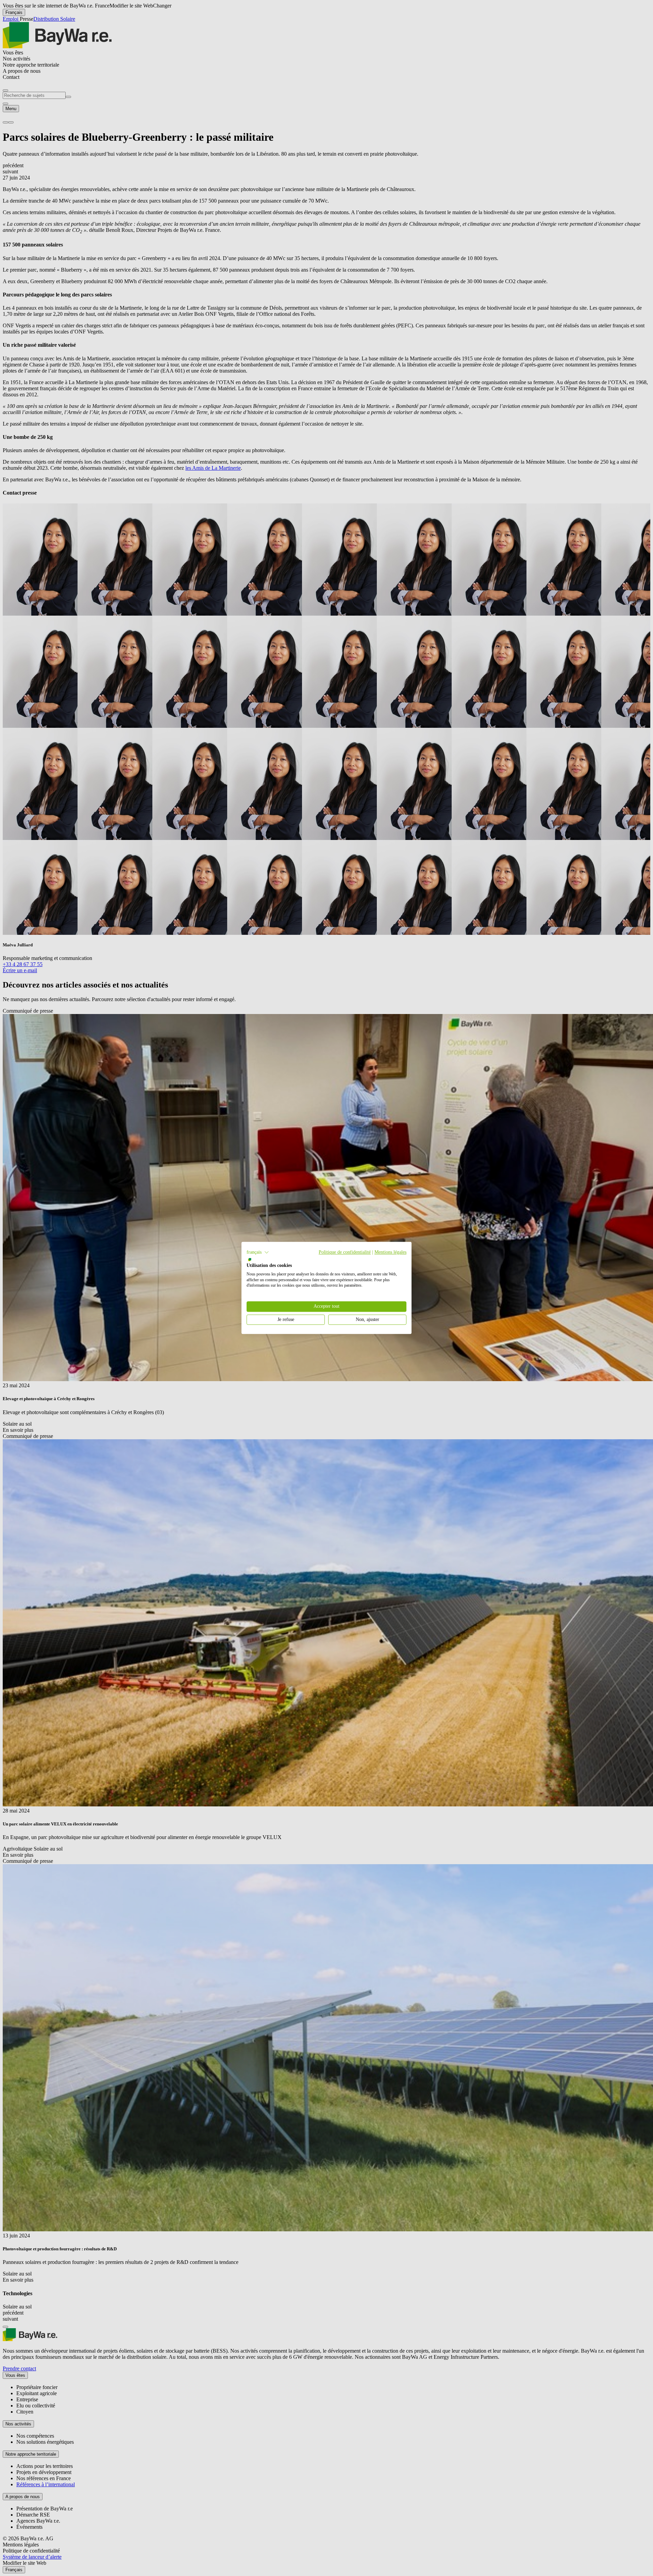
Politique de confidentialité (345, 1252)
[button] (258, 1252)
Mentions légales (390, 1252)
